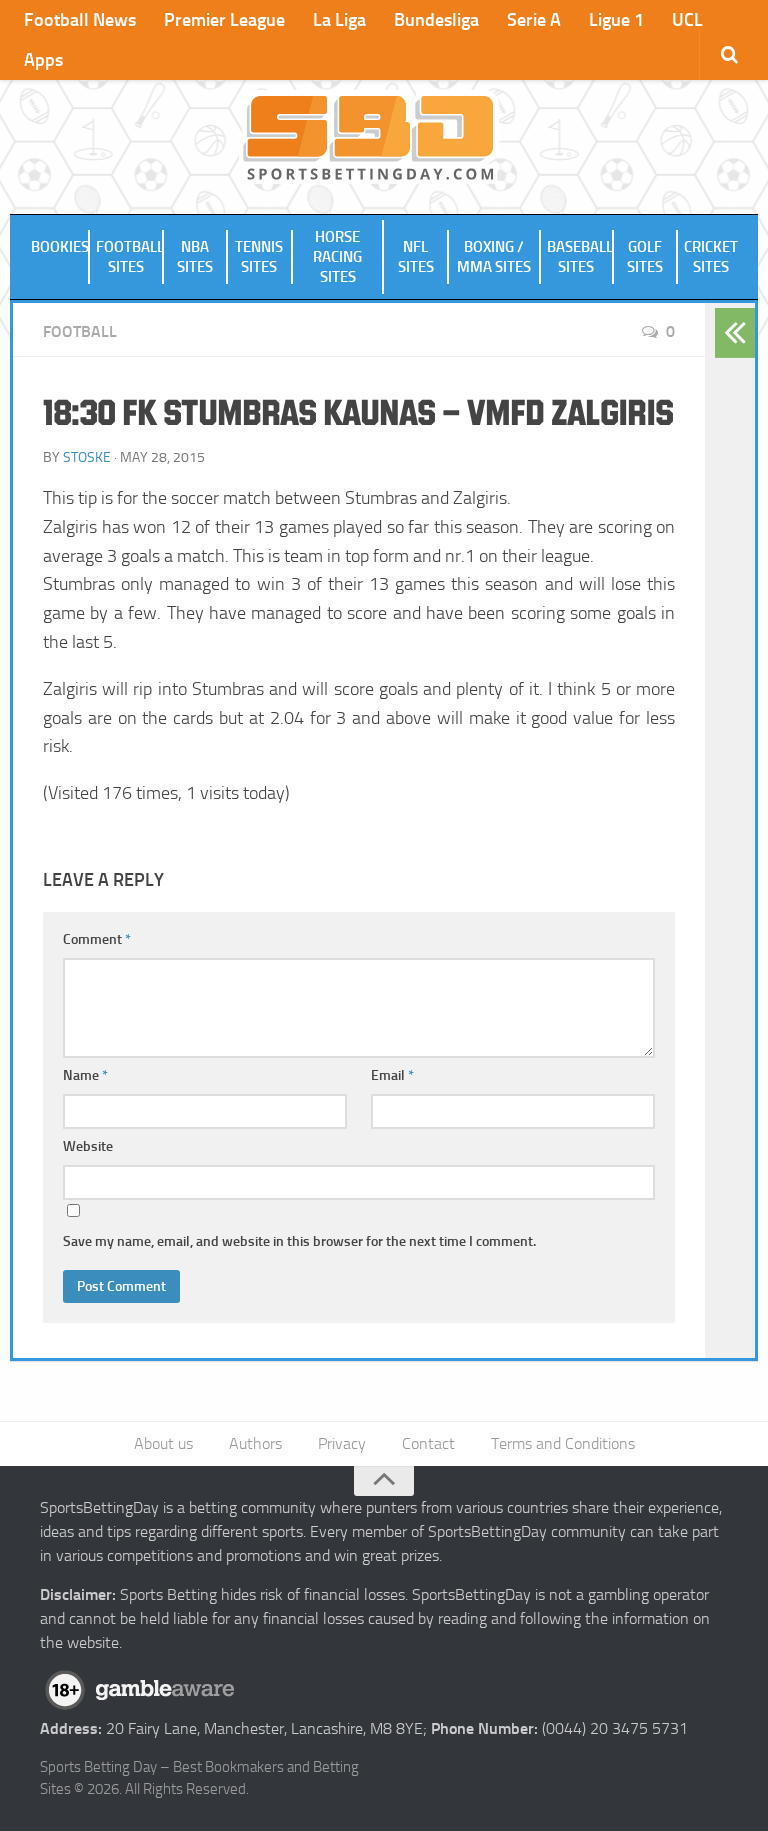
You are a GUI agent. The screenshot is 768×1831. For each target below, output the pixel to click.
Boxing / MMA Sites (494, 257)
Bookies (60, 247)
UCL (687, 20)
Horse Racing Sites (337, 257)
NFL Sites (416, 257)
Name (85, 1075)
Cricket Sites (711, 257)
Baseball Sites (580, 257)
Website (88, 1146)
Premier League (224, 20)
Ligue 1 (616, 20)
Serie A (534, 20)
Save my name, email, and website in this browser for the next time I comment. (299, 1241)
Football (80, 331)
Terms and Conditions (563, 1443)
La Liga (339, 20)
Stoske (87, 457)
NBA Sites (195, 257)
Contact (428, 1443)
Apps (43, 60)
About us (163, 1443)
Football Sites (130, 257)
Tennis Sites (259, 257)
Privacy (342, 1443)
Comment (97, 939)
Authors (255, 1443)
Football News (80, 20)
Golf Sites (645, 257)
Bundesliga (436, 20)
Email (392, 1075)
